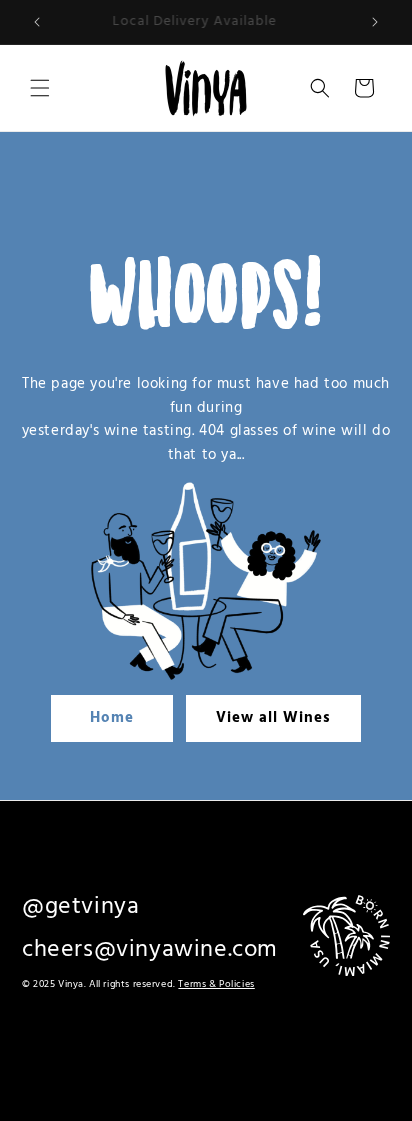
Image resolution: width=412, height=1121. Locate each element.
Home (112, 718)
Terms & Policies (216, 984)
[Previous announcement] (37, 22)
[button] (40, 88)
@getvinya (80, 907)
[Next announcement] (375, 22)
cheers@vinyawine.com (150, 950)
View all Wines (273, 718)
